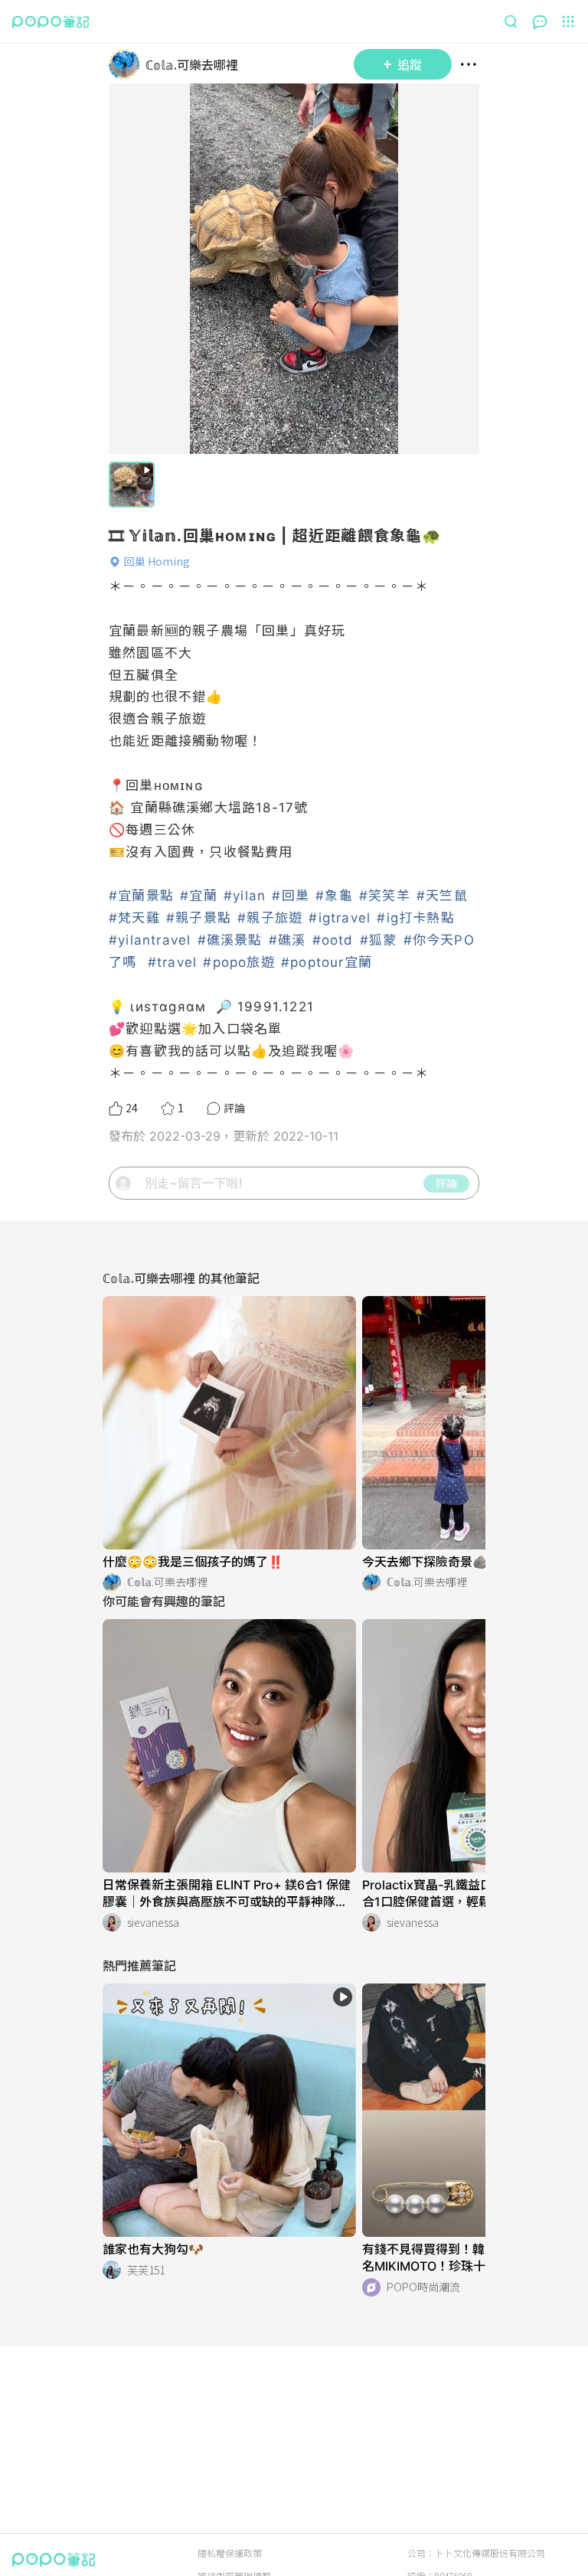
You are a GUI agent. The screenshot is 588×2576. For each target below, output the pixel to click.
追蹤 (410, 64)
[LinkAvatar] (127, 64)
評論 (446, 1183)
